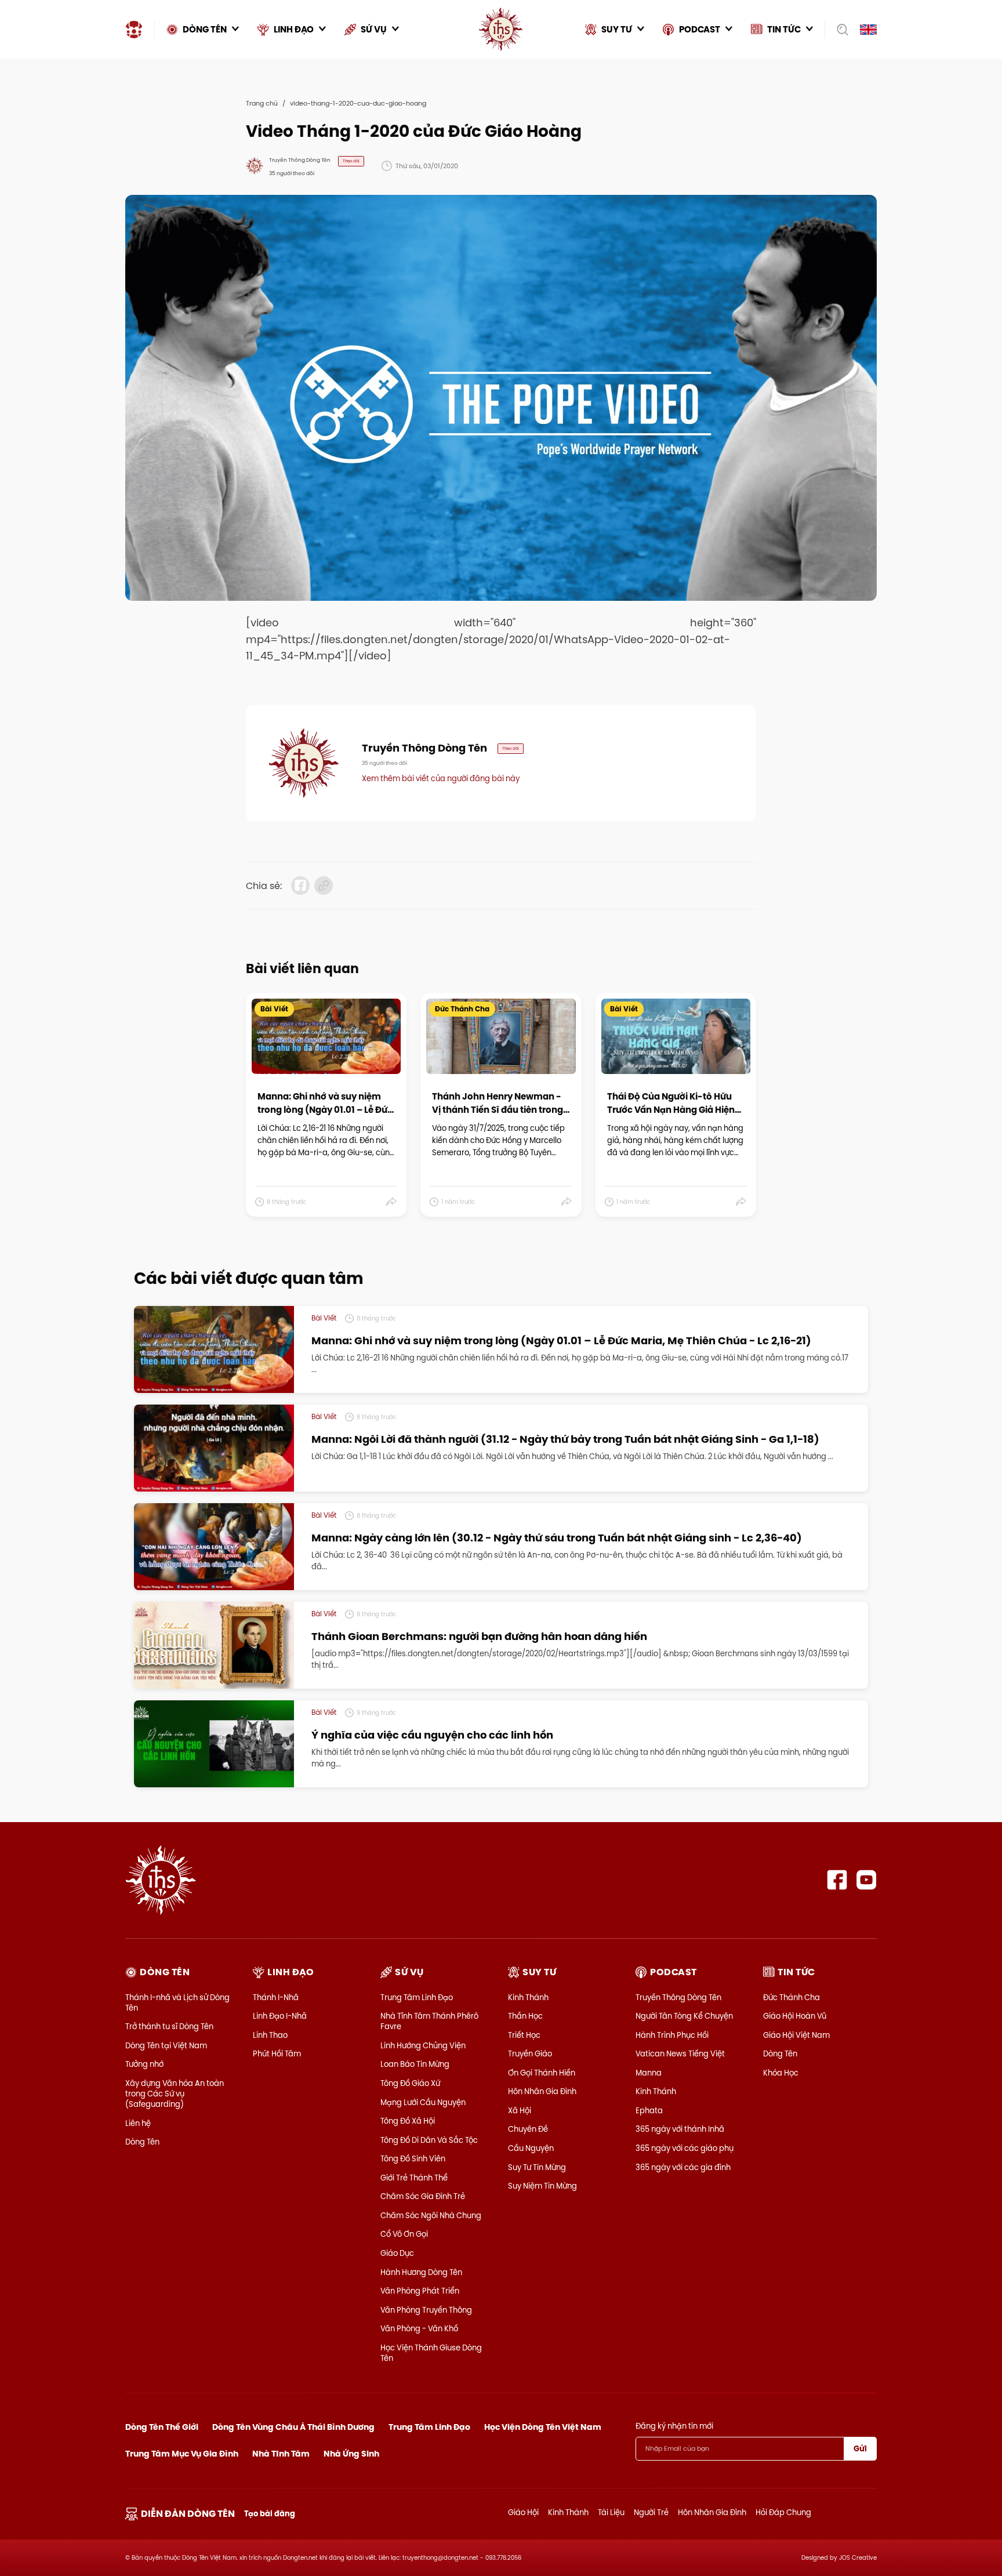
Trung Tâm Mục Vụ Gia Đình (182, 2454)
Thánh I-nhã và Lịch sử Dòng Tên (177, 2002)
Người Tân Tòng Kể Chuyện (684, 2016)
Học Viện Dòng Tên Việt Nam (543, 2427)
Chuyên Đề (528, 2129)
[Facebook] (837, 1880)
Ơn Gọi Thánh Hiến (542, 2073)
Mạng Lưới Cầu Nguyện (423, 2102)
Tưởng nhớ (144, 2064)
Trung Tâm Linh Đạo (417, 1997)
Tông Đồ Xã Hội (408, 2121)
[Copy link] (324, 886)
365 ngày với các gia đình (683, 2167)
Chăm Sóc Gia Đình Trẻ (423, 2196)
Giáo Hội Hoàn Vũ (795, 2016)
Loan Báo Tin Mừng (415, 2064)
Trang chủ (262, 103)
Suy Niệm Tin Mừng (542, 2186)
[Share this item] (392, 1202)
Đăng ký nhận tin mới (674, 2426)
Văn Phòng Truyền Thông (426, 2310)
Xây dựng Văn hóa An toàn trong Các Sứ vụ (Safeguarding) (175, 2094)
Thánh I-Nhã (276, 1997)
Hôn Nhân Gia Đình (542, 2091)
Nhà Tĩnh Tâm (281, 2454)
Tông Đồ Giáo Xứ (410, 2083)
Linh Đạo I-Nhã (280, 2016)
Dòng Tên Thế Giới (162, 2427)
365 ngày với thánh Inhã (680, 2129)
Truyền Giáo (530, 2053)
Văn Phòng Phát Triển (420, 2291)
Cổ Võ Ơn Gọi (404, 2234)
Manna (649, 2073)
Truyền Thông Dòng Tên (678, 1997)
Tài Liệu (611, 2512)
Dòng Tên (142, 2142)
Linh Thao (270, 2035)
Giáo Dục (397, 2253)
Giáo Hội (523, 2512)
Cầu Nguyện (531, 2148)
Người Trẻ (651, 2512)
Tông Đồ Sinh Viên (413, 2158)
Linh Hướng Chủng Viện (423, 2045)
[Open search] (839, 30)
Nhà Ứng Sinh (351, 2454)
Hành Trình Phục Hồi (672, 2035)
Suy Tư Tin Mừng (537, 2167)
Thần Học (525, 2016)
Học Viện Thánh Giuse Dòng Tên (431, 2353)
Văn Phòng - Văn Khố (419, 2328)
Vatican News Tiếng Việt (680, 2053)
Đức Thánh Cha (792, 1997)
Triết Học (524, 2035)
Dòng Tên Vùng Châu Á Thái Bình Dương (293, 2427)
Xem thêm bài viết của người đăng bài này (441, 778)
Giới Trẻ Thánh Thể (414, 2178)
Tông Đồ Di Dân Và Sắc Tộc (429, 2140)
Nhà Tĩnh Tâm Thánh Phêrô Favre (429, 2021)
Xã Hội (520, 2110)
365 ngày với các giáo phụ (685, 2148)
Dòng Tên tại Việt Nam (166, 2045)
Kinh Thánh (528, 1997)
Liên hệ (138, 2123)
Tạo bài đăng (270, 2514)
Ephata (649, 2110)
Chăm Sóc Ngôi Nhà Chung (431, 2215)
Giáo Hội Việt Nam (796, 2035)
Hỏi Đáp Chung (783, 2512)
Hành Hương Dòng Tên (421, 2272)
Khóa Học (781, 2073)
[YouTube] (867, 1880)
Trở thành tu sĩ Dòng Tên (169, 2026)
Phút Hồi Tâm (277, 2053)
